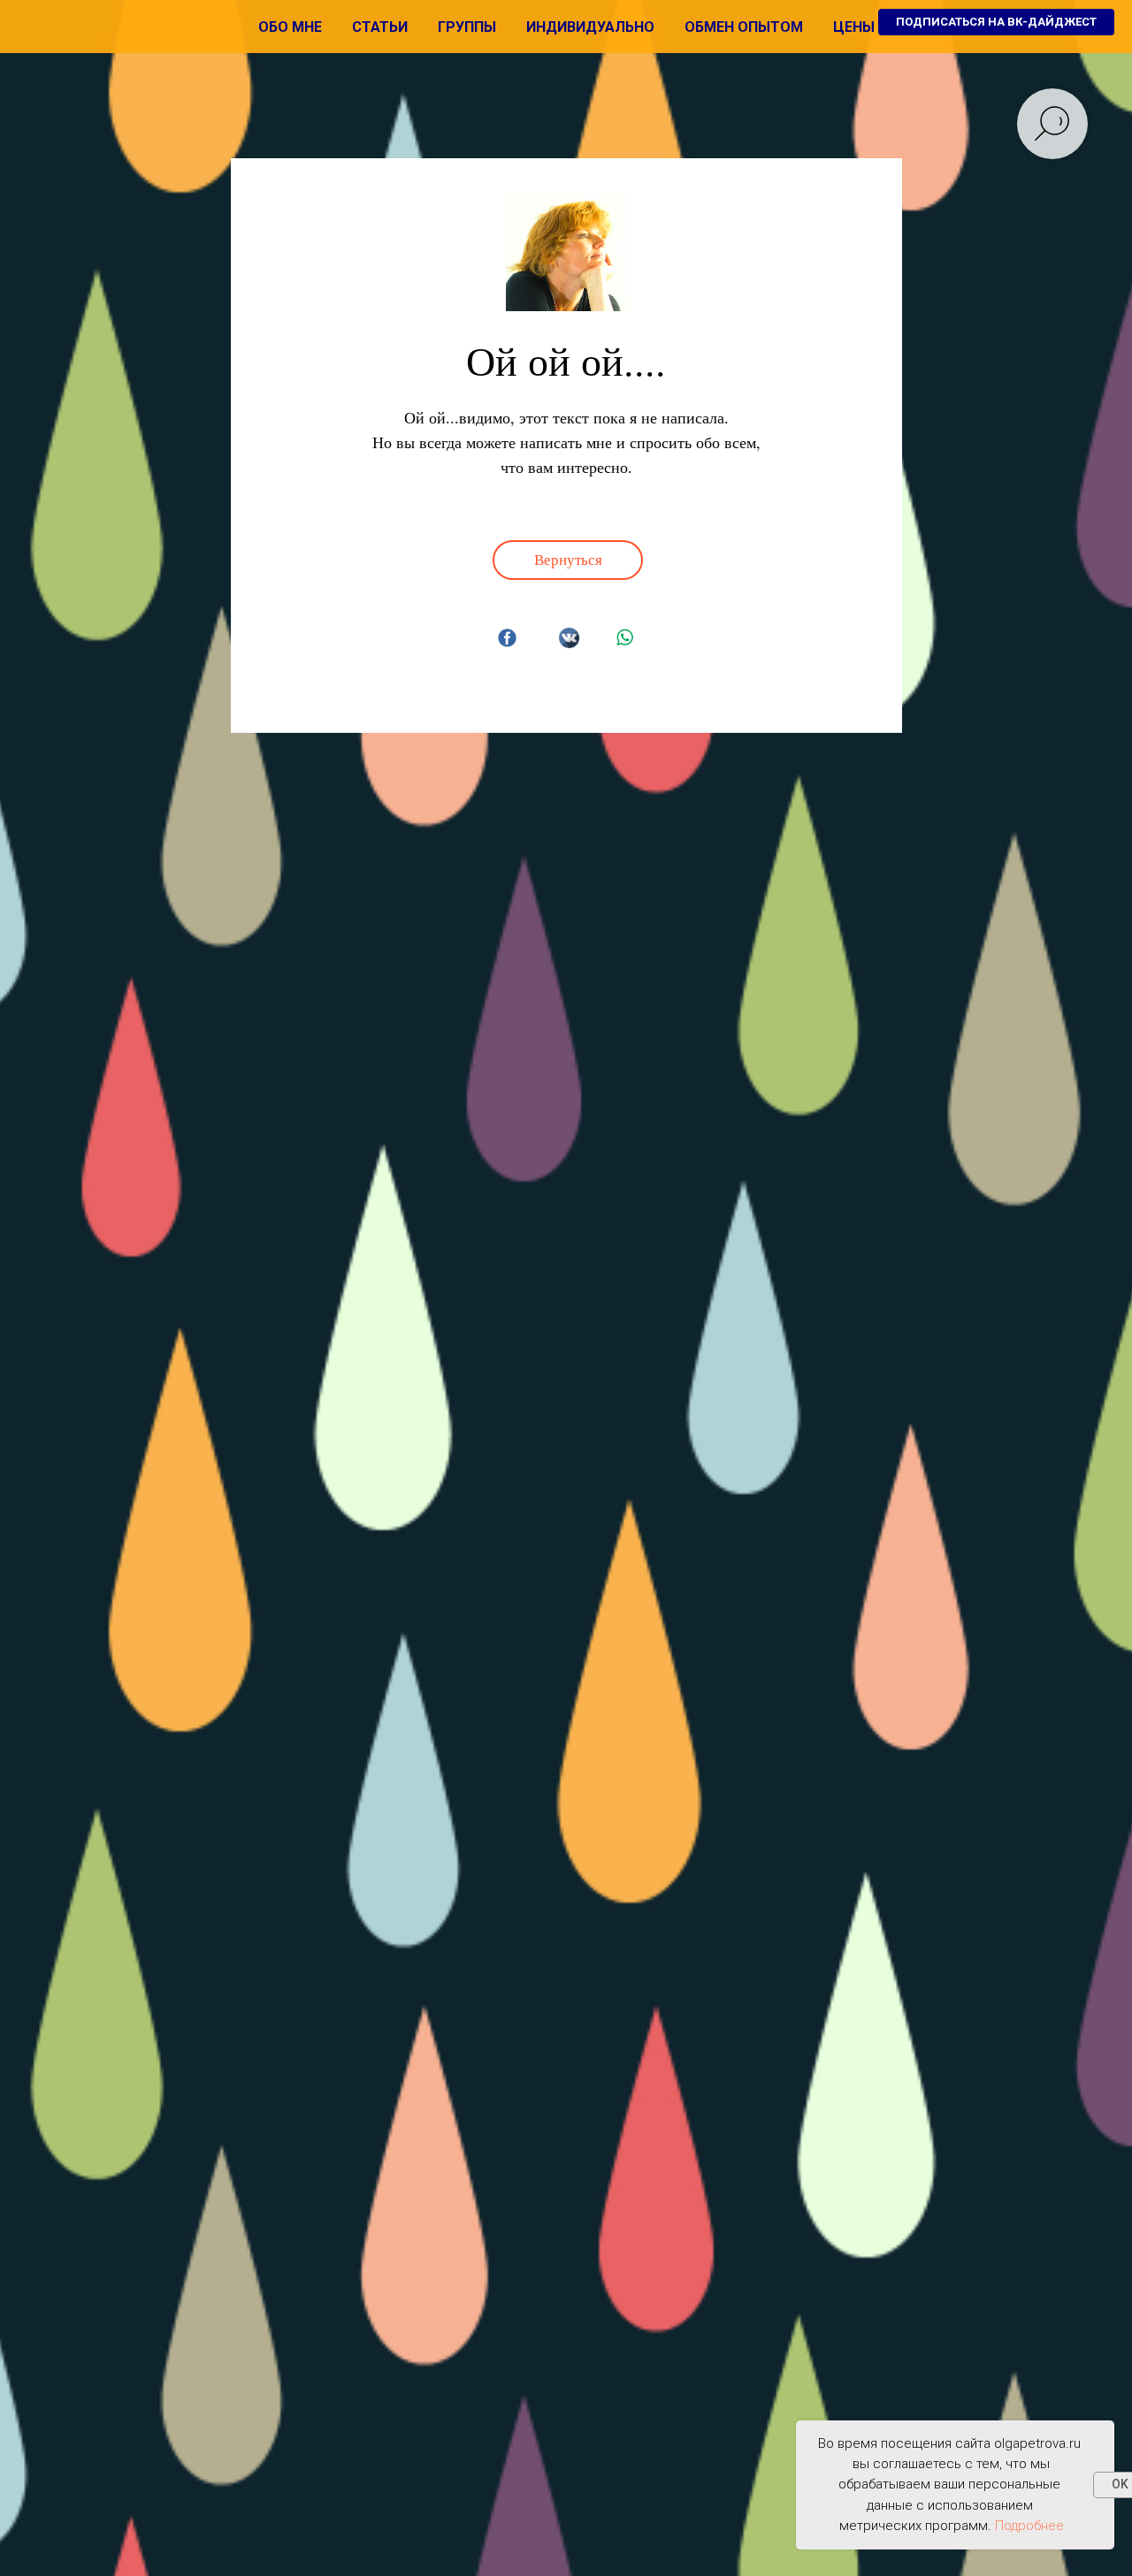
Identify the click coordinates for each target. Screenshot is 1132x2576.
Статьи (380, 27)
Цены (854, 27)
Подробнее (1029, 2526)
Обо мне (290, 27)
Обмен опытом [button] (744, 27)
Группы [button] (467, 27)
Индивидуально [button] (590, 27)
